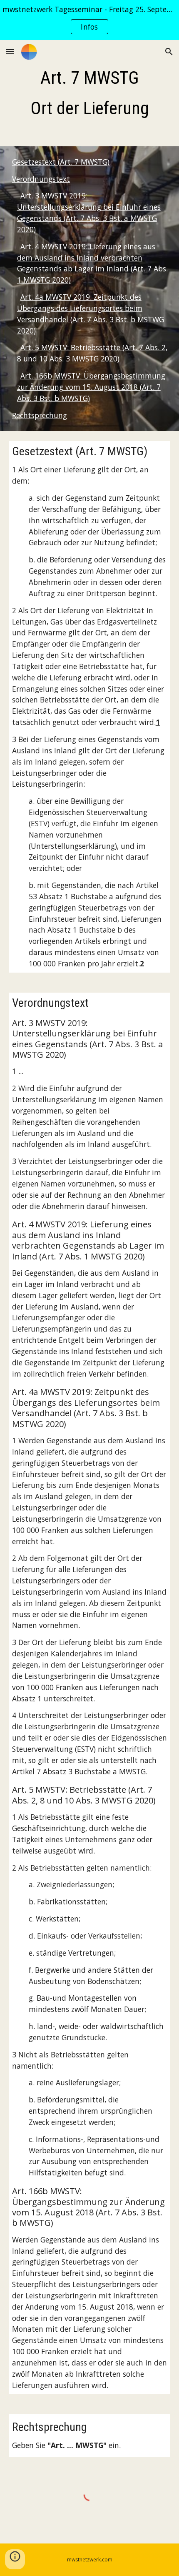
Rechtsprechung (40, 415)
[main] (90, 93)
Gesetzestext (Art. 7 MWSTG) (61, 162)
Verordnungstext (41, 179)
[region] (89, 20)
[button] (10, 51)
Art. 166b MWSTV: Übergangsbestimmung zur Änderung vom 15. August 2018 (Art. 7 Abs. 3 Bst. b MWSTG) (91, 387)
